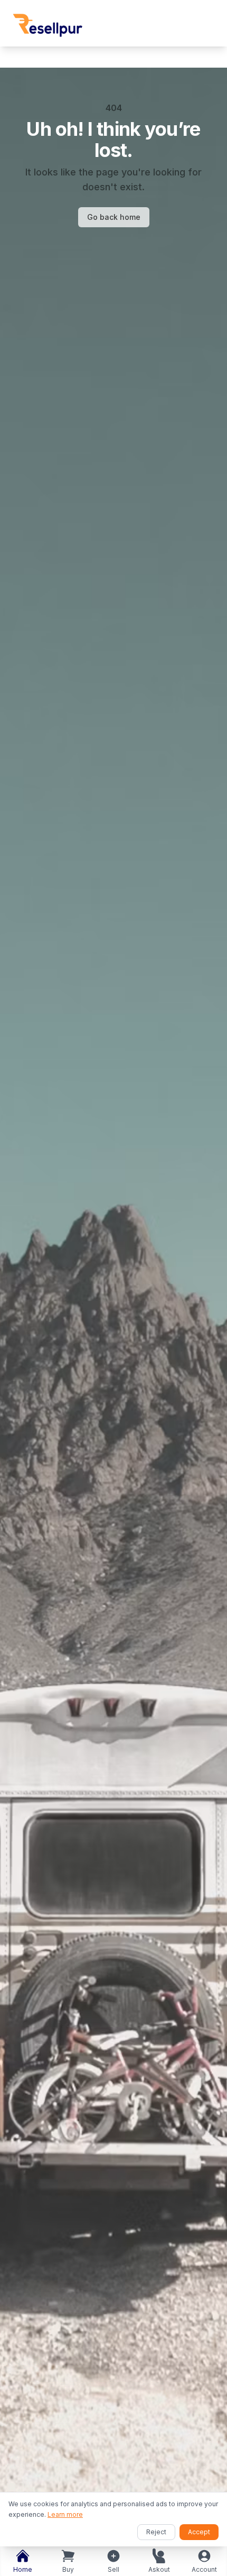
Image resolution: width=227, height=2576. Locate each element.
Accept (199, 2532)
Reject (156, 2532)
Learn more (65, 2514)
